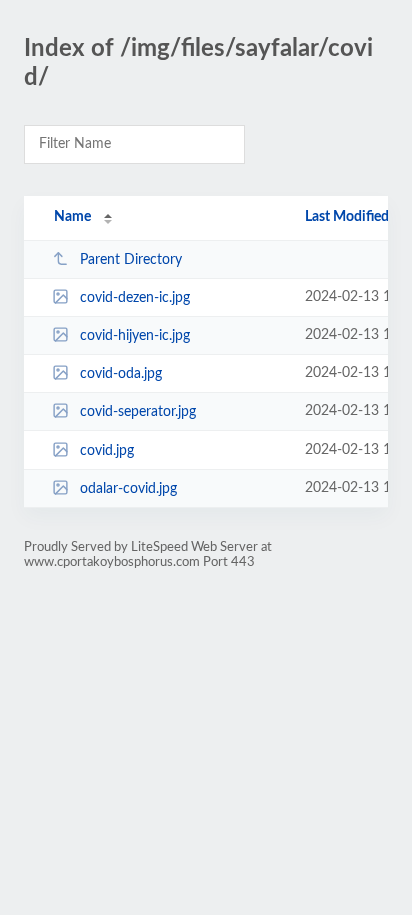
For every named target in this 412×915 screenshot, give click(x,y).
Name (72, 217)
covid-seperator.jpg (138, 412)
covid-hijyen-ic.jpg (135, 336)
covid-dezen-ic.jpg (135, 298)
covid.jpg (107, 451)
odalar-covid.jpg (128, 489)
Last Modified (347, 217)
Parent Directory (131, 260)
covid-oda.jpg (121, 374)
